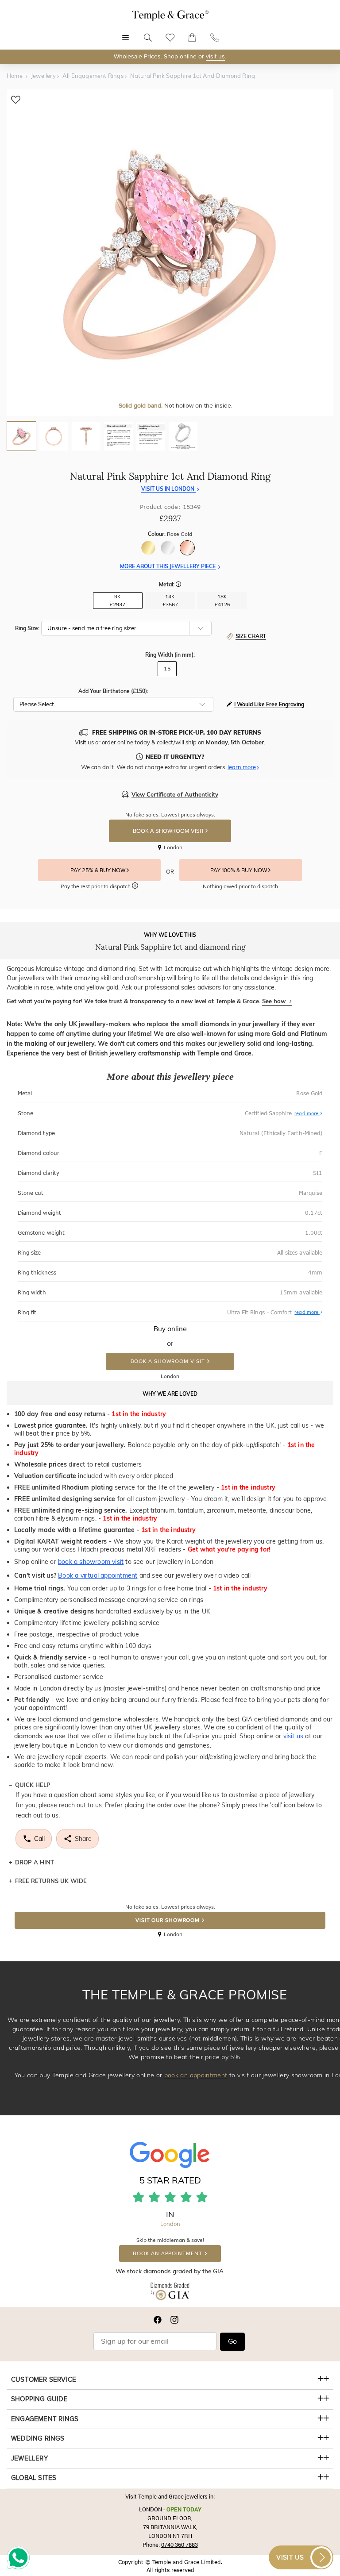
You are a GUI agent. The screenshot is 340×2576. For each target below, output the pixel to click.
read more (307, 1113)
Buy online (170, 1329)
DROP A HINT (35, 1862)
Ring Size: (27, 628)
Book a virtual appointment (98, 1575)
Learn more (242, 767)
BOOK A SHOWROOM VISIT (169, 831)
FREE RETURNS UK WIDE (51, 1881)
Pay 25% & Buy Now (99, 870)
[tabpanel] (170, 253)
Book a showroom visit (168, 1361)
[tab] (21, 436)
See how (275, 1001)
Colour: (170, 534)
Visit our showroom (168, 1920)
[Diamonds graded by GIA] (170, 2293)
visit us (215, 56)
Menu (126, 33)
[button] (178, 585)
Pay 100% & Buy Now (239, 870)
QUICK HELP (33, 1785)
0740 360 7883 (180, 2545)
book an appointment (196, 2075)
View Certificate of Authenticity (175, 794)
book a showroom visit (91, 1562)
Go (232, 2341)
